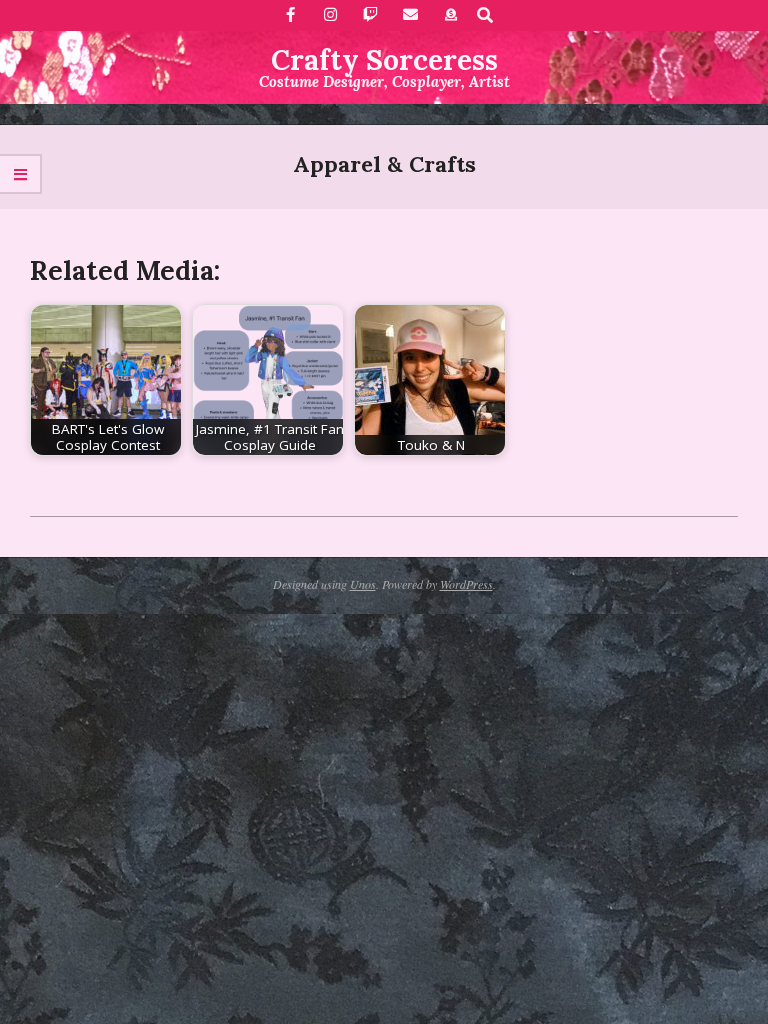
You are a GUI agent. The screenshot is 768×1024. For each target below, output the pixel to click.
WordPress (466, 584)
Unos (363, 584)
